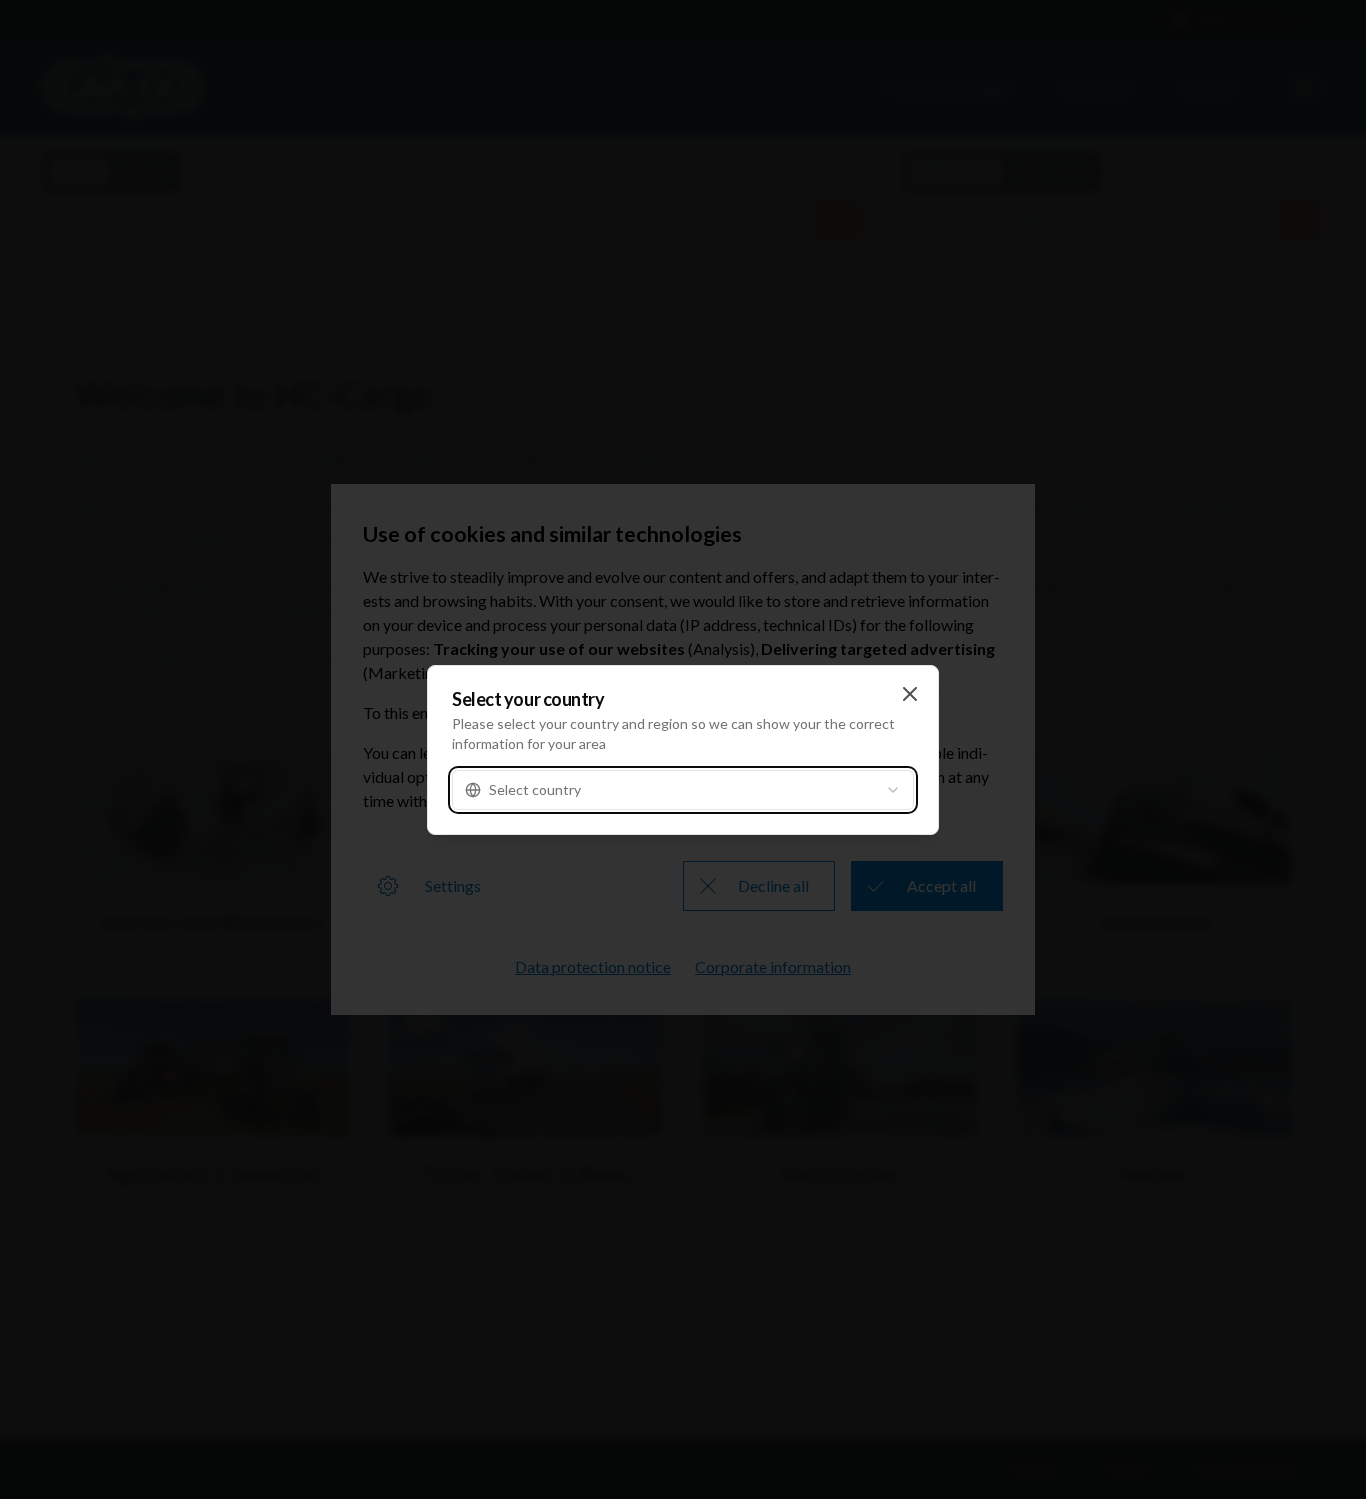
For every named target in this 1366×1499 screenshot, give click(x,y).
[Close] (910, 694)
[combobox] (683, 790)
